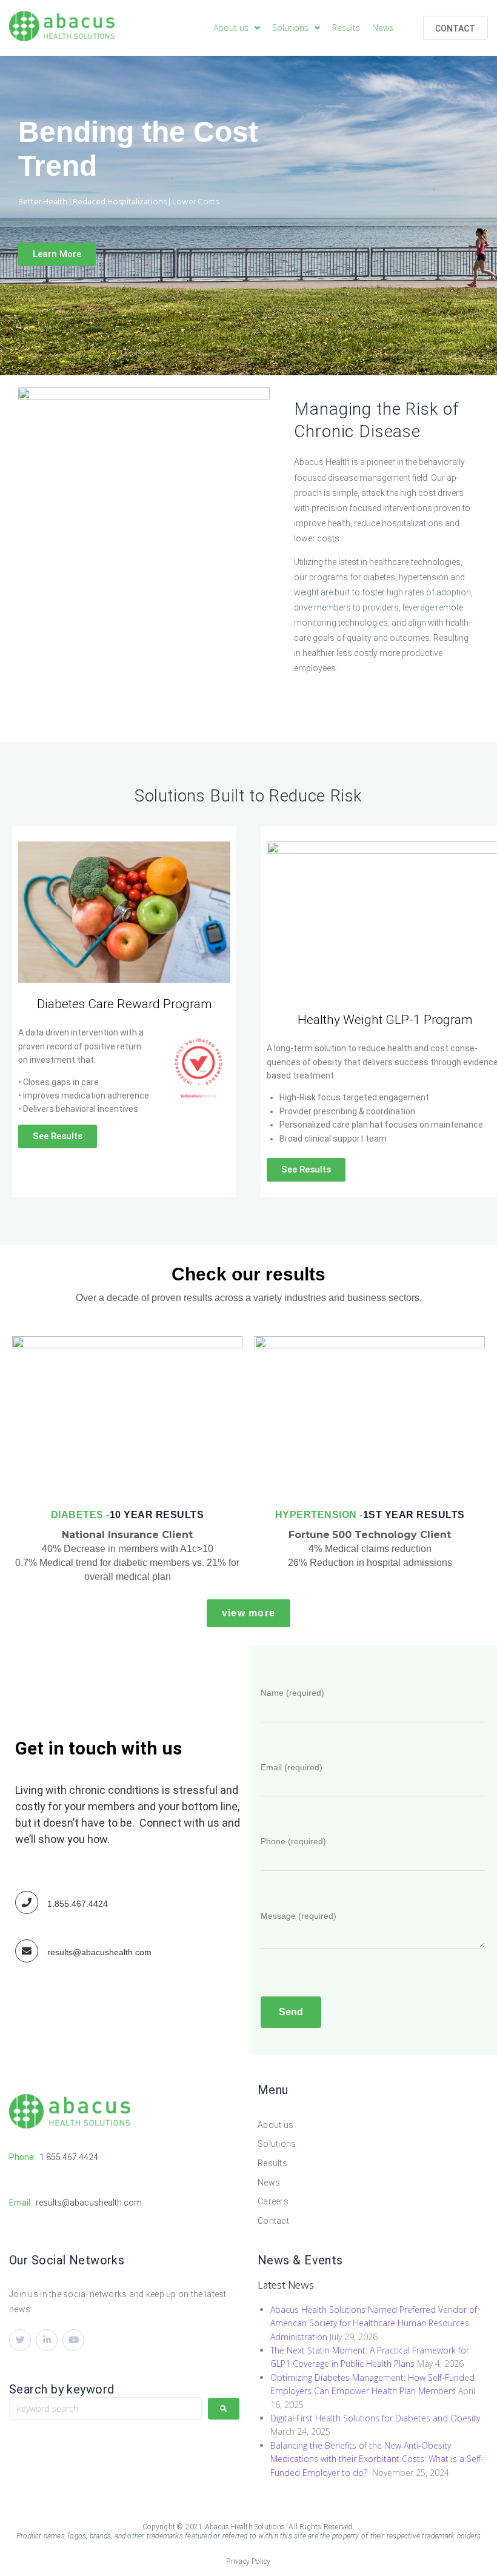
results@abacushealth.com (99, 1952)
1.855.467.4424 (78, 1904)
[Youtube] (73, 2340)
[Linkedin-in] (47, 2340)
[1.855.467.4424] (27, 1902)
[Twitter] (20, 2340)
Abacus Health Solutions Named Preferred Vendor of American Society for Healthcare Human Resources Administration (374, 2323)
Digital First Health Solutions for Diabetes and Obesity (375, 2418)
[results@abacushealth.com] (27, 1951)
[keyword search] (105, 2408)
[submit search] (224, 2409)
